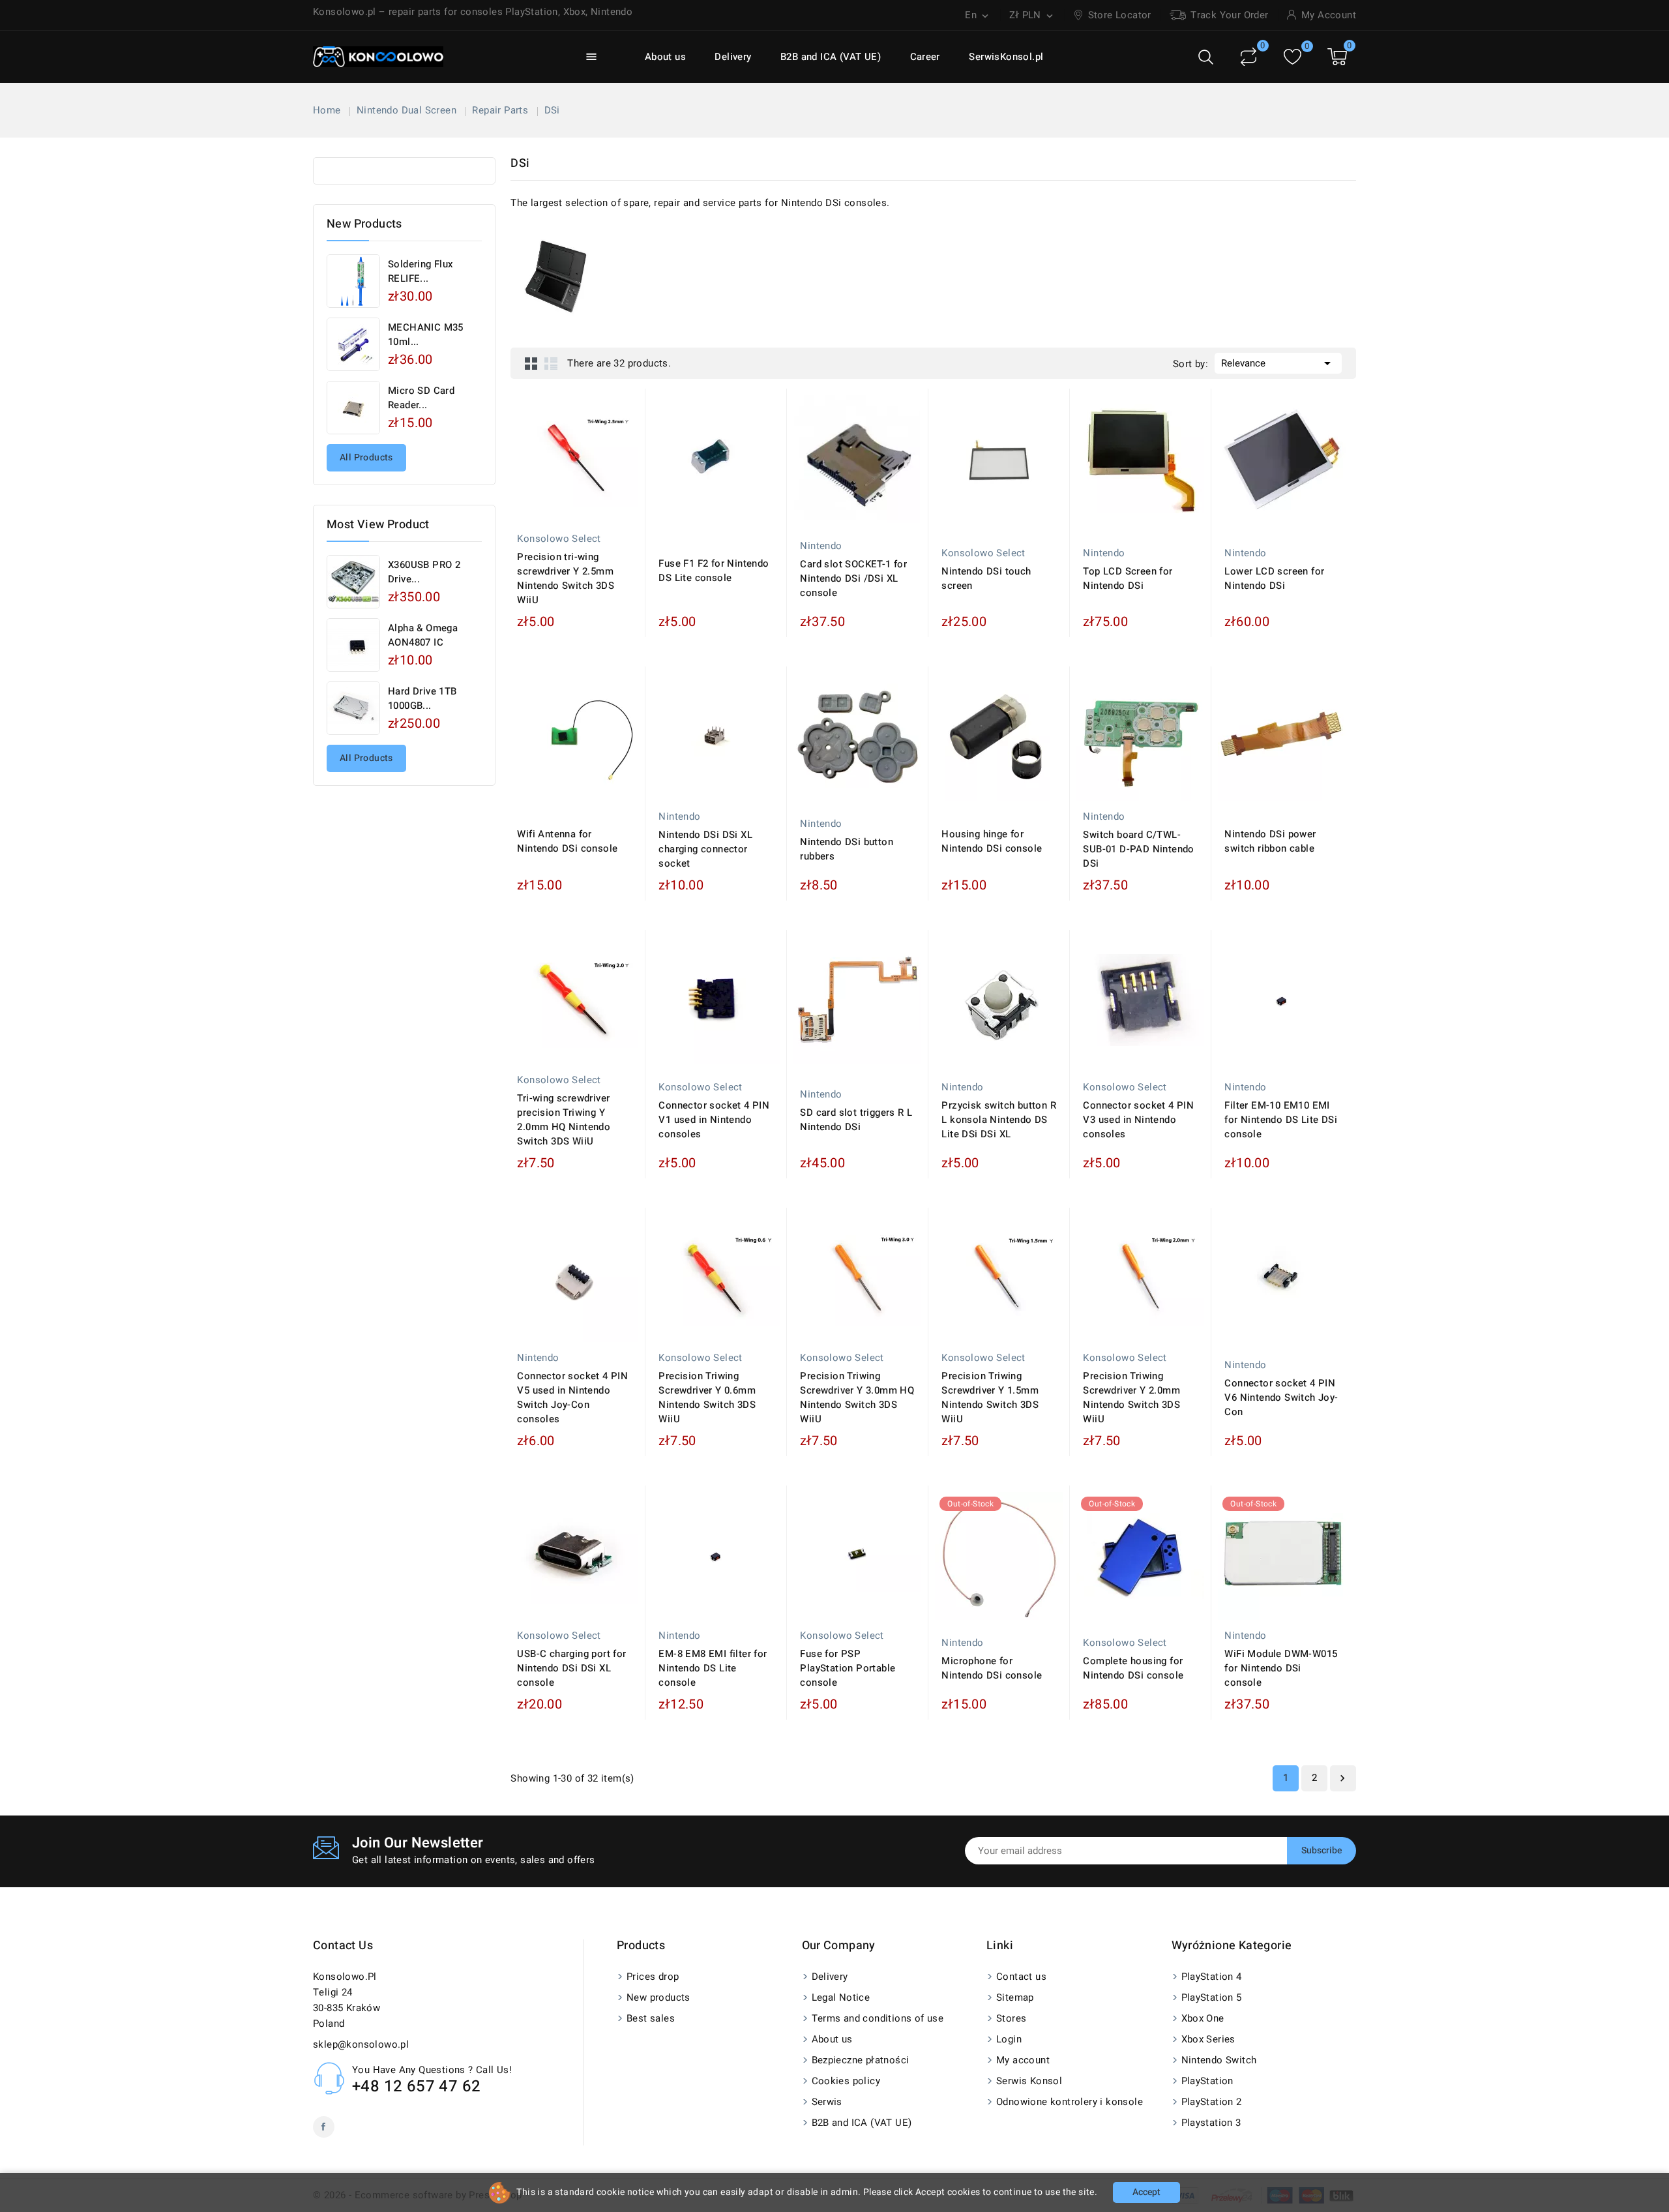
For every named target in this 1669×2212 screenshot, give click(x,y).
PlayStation (1207, 2081)
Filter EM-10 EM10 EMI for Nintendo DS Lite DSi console (1281, 1120)
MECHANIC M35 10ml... (426, 335)
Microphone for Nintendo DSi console (992, 1668)
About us (665, 57)
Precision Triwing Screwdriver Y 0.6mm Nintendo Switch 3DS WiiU (707, 1397)
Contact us (343, 1946)
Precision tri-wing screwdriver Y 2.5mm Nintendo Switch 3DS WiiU (566, 578)
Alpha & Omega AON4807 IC (423, 635)
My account (1023, 2060)
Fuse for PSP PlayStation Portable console (848, 1668)
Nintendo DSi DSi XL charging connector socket (705, 849)
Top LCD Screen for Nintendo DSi (1128, 578)
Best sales (651, 2018)
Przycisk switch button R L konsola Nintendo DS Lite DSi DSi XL (999, 1120)
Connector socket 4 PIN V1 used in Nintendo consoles (714, 1120)
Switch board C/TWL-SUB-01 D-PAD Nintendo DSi (1138, 849)
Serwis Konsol (1029, 2081)
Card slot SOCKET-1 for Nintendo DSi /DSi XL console (853, 578)
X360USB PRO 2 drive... (424, 572)
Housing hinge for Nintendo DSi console (992, 841)
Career (925, 57)
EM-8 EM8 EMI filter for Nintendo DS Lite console (713, 1668)
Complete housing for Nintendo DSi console (1133, 1668)
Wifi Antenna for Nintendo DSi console (567, 841)
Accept (1146, 2192)
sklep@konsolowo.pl (361, 2044)
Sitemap (1015, 1997)
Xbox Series (1208, 2039)
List (551, 363)
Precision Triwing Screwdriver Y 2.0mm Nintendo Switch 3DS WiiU (1131, 1397)
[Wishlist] (1292, 57)
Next (1342, 1778)
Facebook (324, 2127)
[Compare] (1248, 57)
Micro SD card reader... (421, 398)
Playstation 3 (1211, 2123)
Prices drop (653, 1977)
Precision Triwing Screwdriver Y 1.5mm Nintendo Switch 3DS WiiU (990, 1397)
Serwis (827, 2102)
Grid (531, 363)
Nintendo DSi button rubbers (847, 849)
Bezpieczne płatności (861, 2060)
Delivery (733, 57)
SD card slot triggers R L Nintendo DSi (856, 1120)
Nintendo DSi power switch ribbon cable (1270, 841)
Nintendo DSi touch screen (986, 578)
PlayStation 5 (1212, 1997)
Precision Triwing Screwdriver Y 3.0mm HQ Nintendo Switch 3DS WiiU (857, 1397)
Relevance (1278, 363)
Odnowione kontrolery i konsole (1070, 2102)
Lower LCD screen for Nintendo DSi (1274, 578)
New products (658, 1997)
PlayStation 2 (1212, 2102)
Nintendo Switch (1219, 2060)
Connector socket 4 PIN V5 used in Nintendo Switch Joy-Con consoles (572, 1397)
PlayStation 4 (1212, 1977)
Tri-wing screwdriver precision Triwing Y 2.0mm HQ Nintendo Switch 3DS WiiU (564, 1120)
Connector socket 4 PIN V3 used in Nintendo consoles (1138, 1120)
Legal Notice (841, 1997)
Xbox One (1203, 2018)
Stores (1011, 2018)
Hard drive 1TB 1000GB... (422, 698)
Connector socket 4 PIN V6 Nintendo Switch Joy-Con (1281, 1397)
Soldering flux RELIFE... (421, 271)
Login (1009, 2039)
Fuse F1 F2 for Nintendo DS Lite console (714, 571)
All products (366, 457)
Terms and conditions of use (878, 2018)
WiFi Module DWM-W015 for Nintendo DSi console (1281, 1668)
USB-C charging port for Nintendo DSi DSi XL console (571, 1668)
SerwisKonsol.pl (1006, 57)
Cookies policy (846, 2081)
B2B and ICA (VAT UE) (831, 57)
